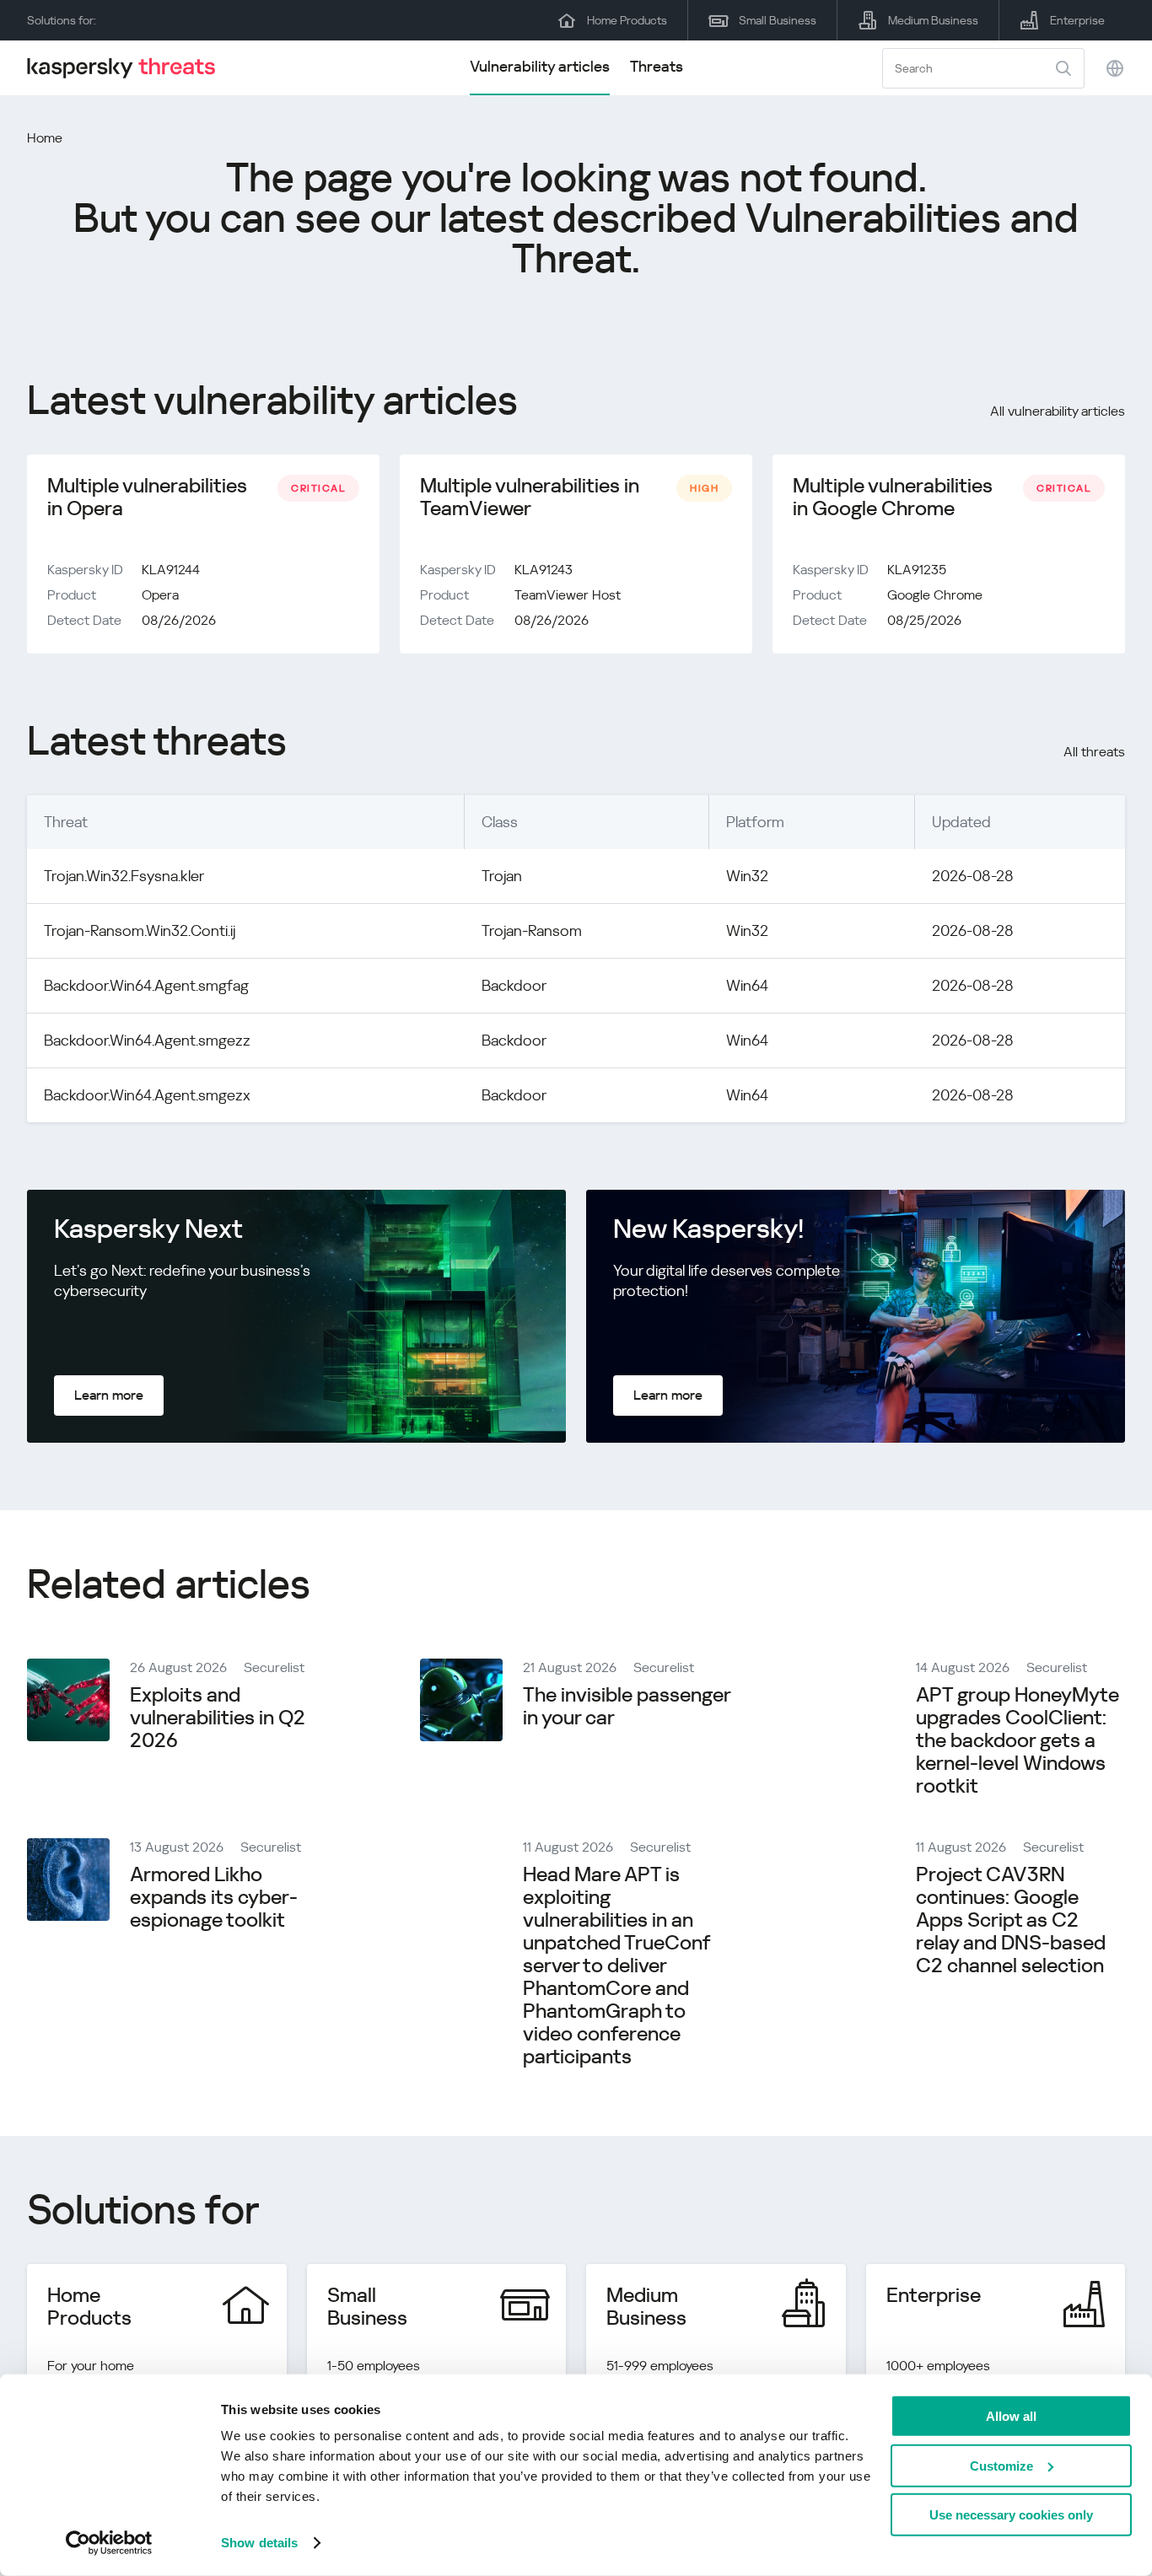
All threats (1094, 752)
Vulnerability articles (540, 66)
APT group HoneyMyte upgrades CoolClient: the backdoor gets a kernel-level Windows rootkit (1017, 1740)
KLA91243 (544, 570)
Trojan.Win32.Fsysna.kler (124, 876)
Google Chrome (935, 595)
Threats (657, 66)
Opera (160, 595)
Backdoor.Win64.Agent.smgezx (147, 1095)
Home (45, 138)
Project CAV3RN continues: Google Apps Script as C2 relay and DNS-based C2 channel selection (1011, 1920)
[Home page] (128, 68)
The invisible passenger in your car (627, 1706)
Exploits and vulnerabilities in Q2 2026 (218, 1718)
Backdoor (514, 985)
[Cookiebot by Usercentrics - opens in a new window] (109, 2543)
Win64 (747, 985)
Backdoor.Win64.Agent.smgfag (146, 985)
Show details (259, 2543)
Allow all (1011, 2416)
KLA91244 (171, 570)
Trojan (502, 876)
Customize (1001, 2465)
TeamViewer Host (568, 595)
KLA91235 (917, 570)
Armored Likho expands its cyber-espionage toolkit (214, 1897)
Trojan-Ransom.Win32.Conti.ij (140, 930)
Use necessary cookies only (1011, 2515)
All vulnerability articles (1058, 411)
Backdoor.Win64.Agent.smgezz (147, 1040)
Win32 (747, 876)
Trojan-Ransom (532, 930)
